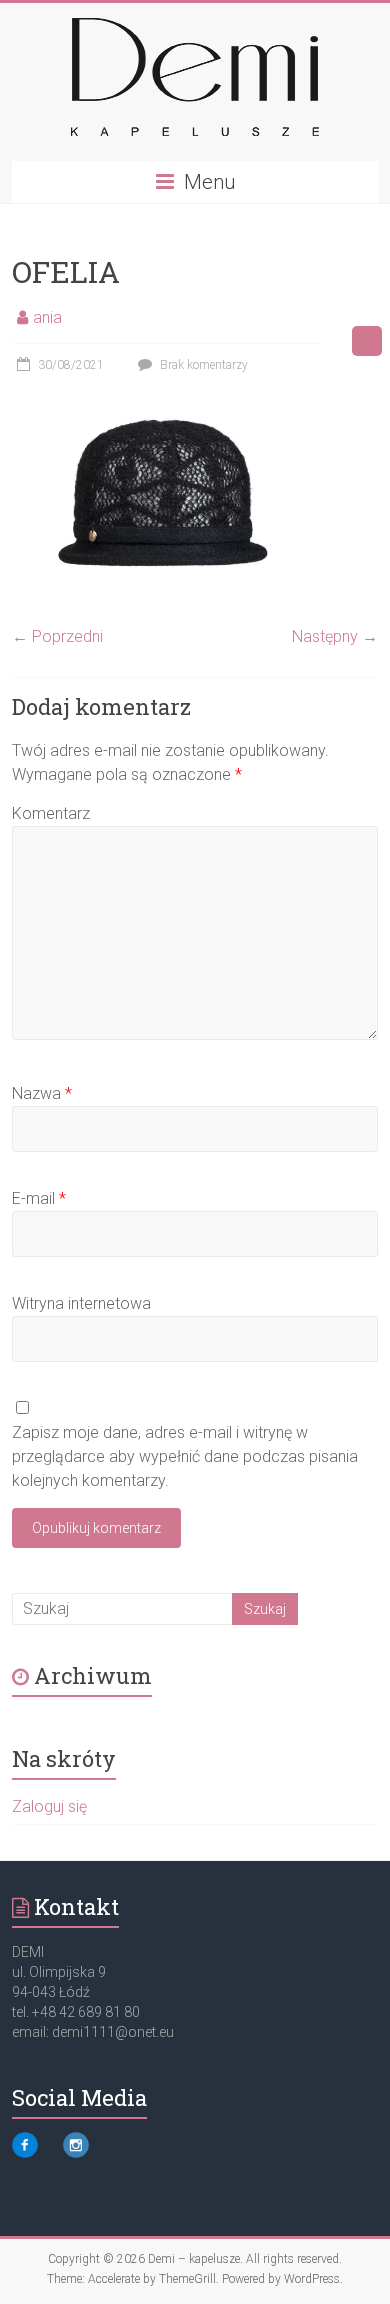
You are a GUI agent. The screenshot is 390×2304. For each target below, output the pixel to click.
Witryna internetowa (81, 1303)
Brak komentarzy (202, 365)
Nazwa (42, 1093)
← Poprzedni (57, 636)
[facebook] (25, 2154)
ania (47, 317)
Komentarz (51, 813)
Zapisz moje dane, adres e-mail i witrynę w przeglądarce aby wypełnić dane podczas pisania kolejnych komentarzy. (185, 1456)
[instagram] (76, 2154)
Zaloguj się (49, 1806)
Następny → (335, 636)
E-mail (39, 1198)
